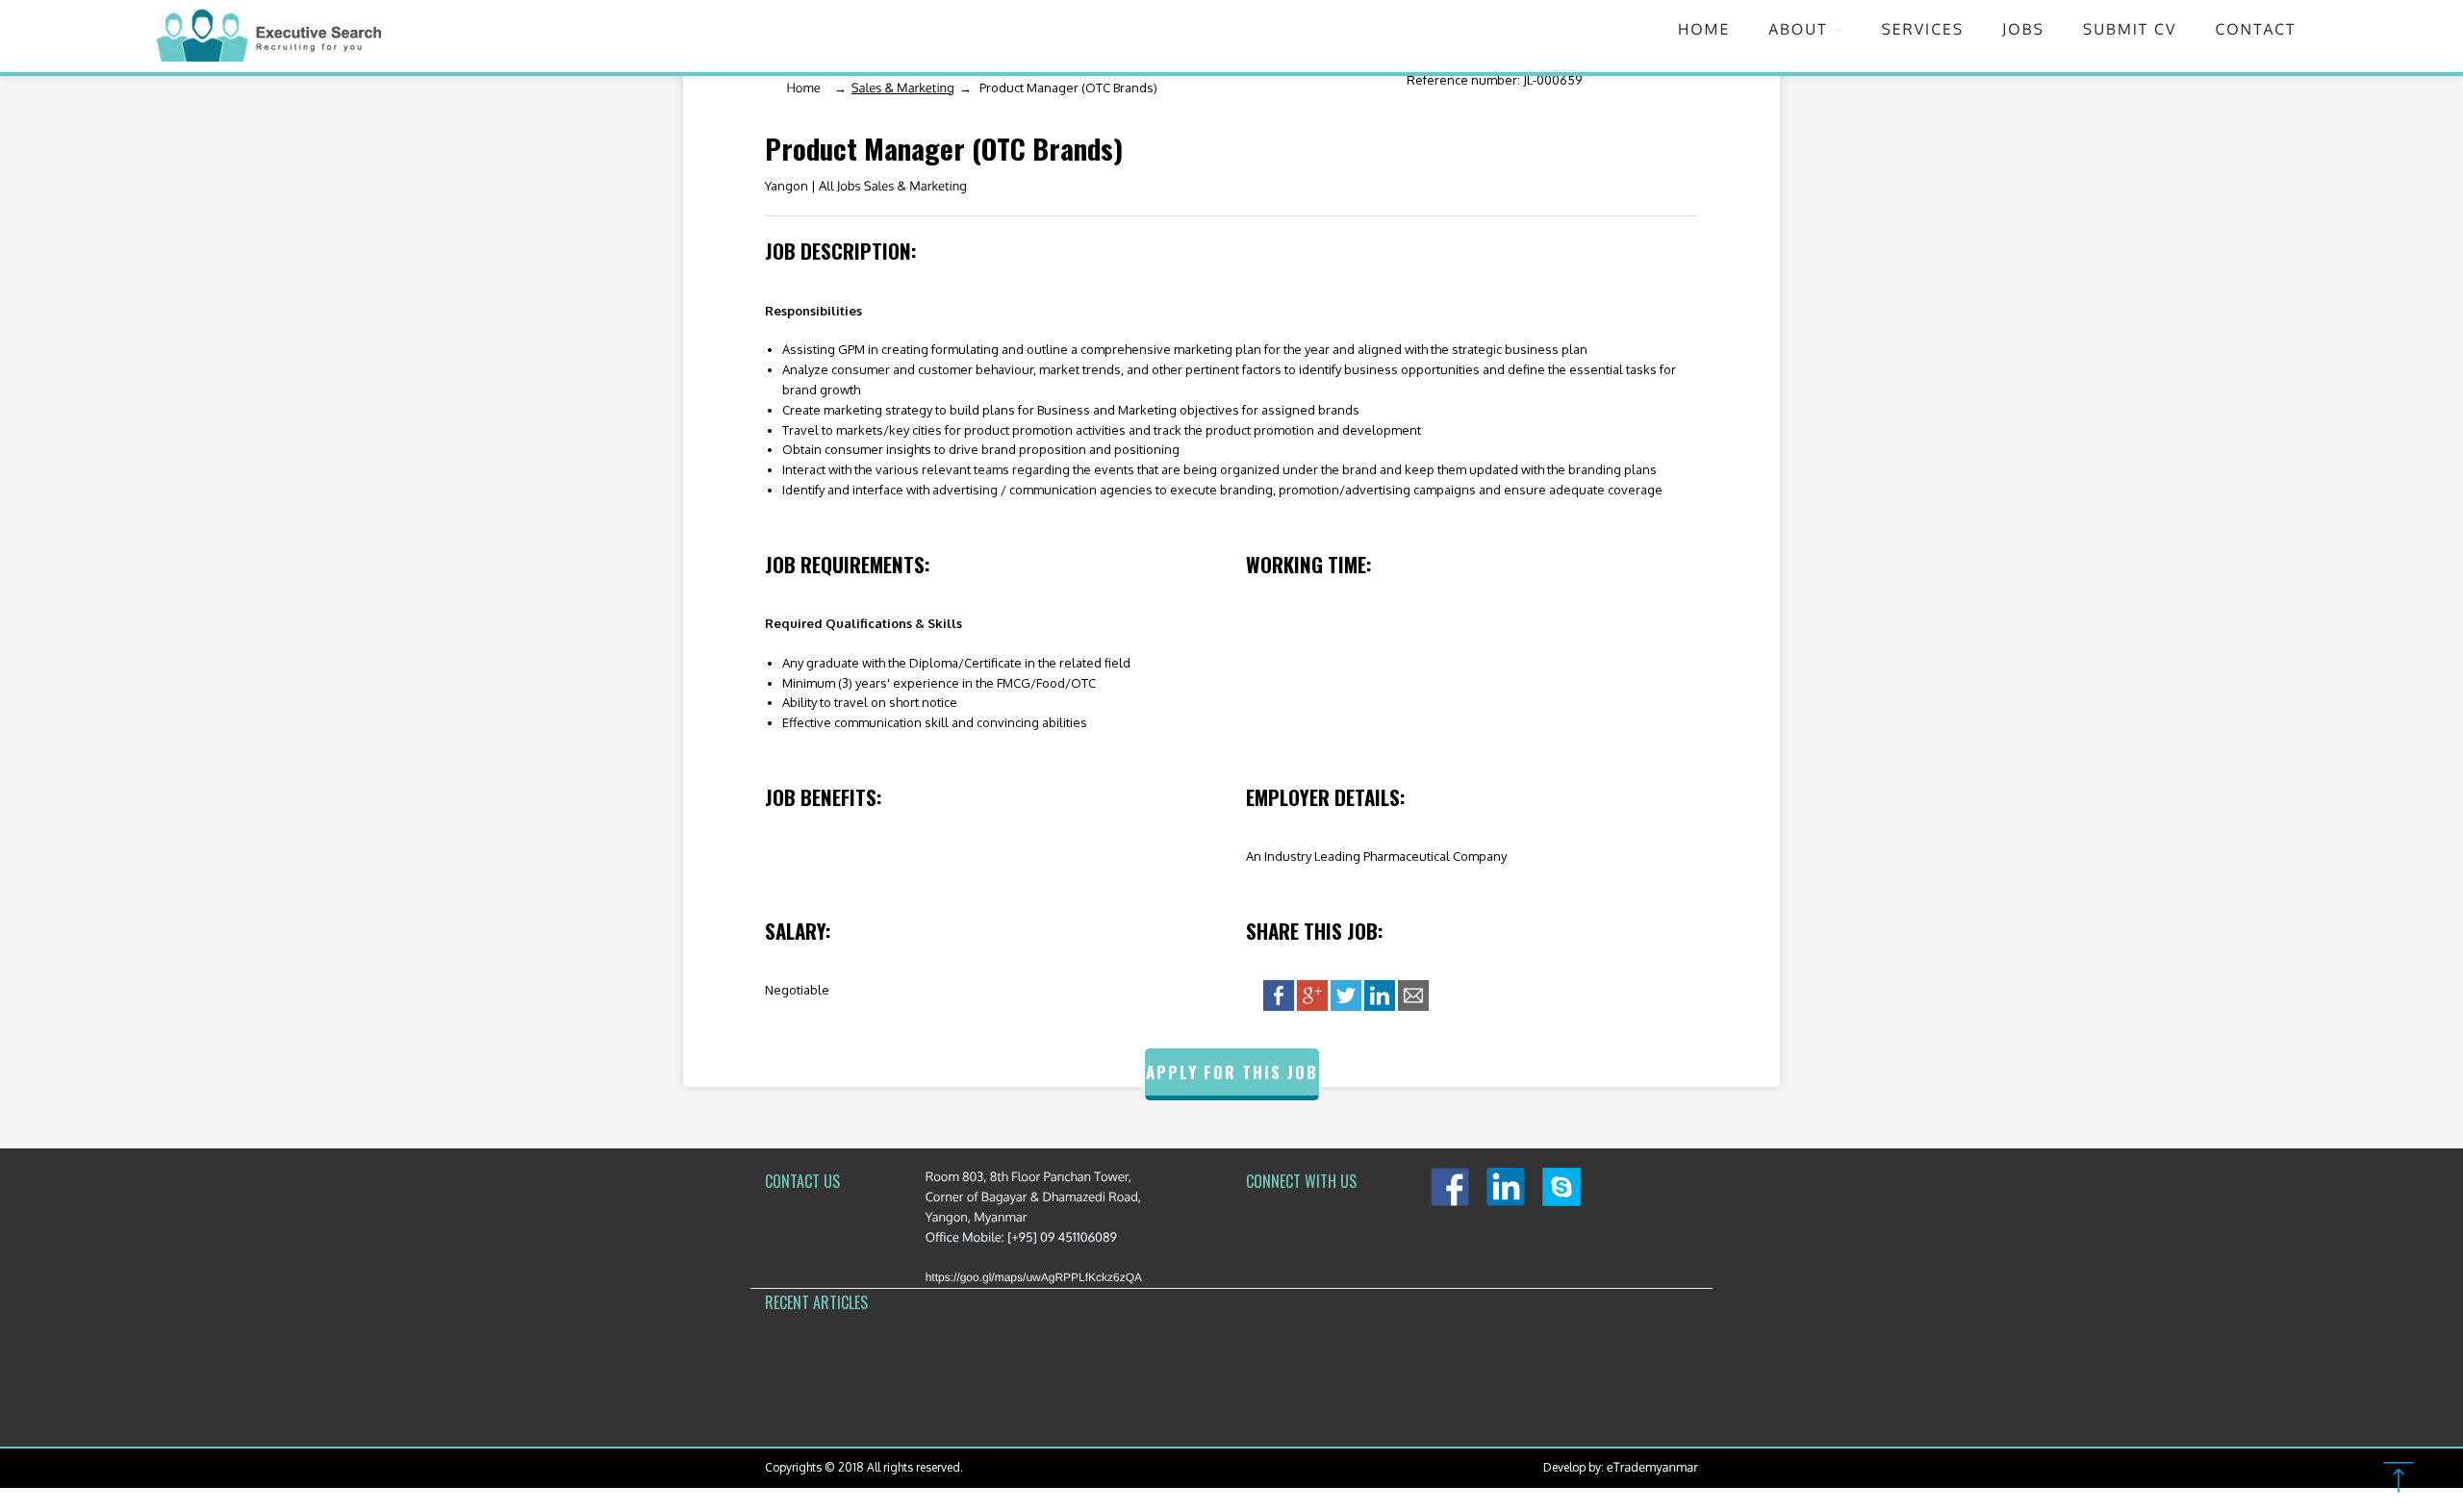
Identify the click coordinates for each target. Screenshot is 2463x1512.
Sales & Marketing (903, 88)
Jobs (2023, 29)
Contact (2255, 29)
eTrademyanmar (1652, 1468)
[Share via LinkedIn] (1380, 995)
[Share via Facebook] (1279, 995)
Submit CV (2130, 29)
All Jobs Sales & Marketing (893, 187)
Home (1704, 29)
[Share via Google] (1312, 995)
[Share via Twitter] (1346, 995)
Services (1922, 29)
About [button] (1801, 29)
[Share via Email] (1413, 995)
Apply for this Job (1232, 1072)
